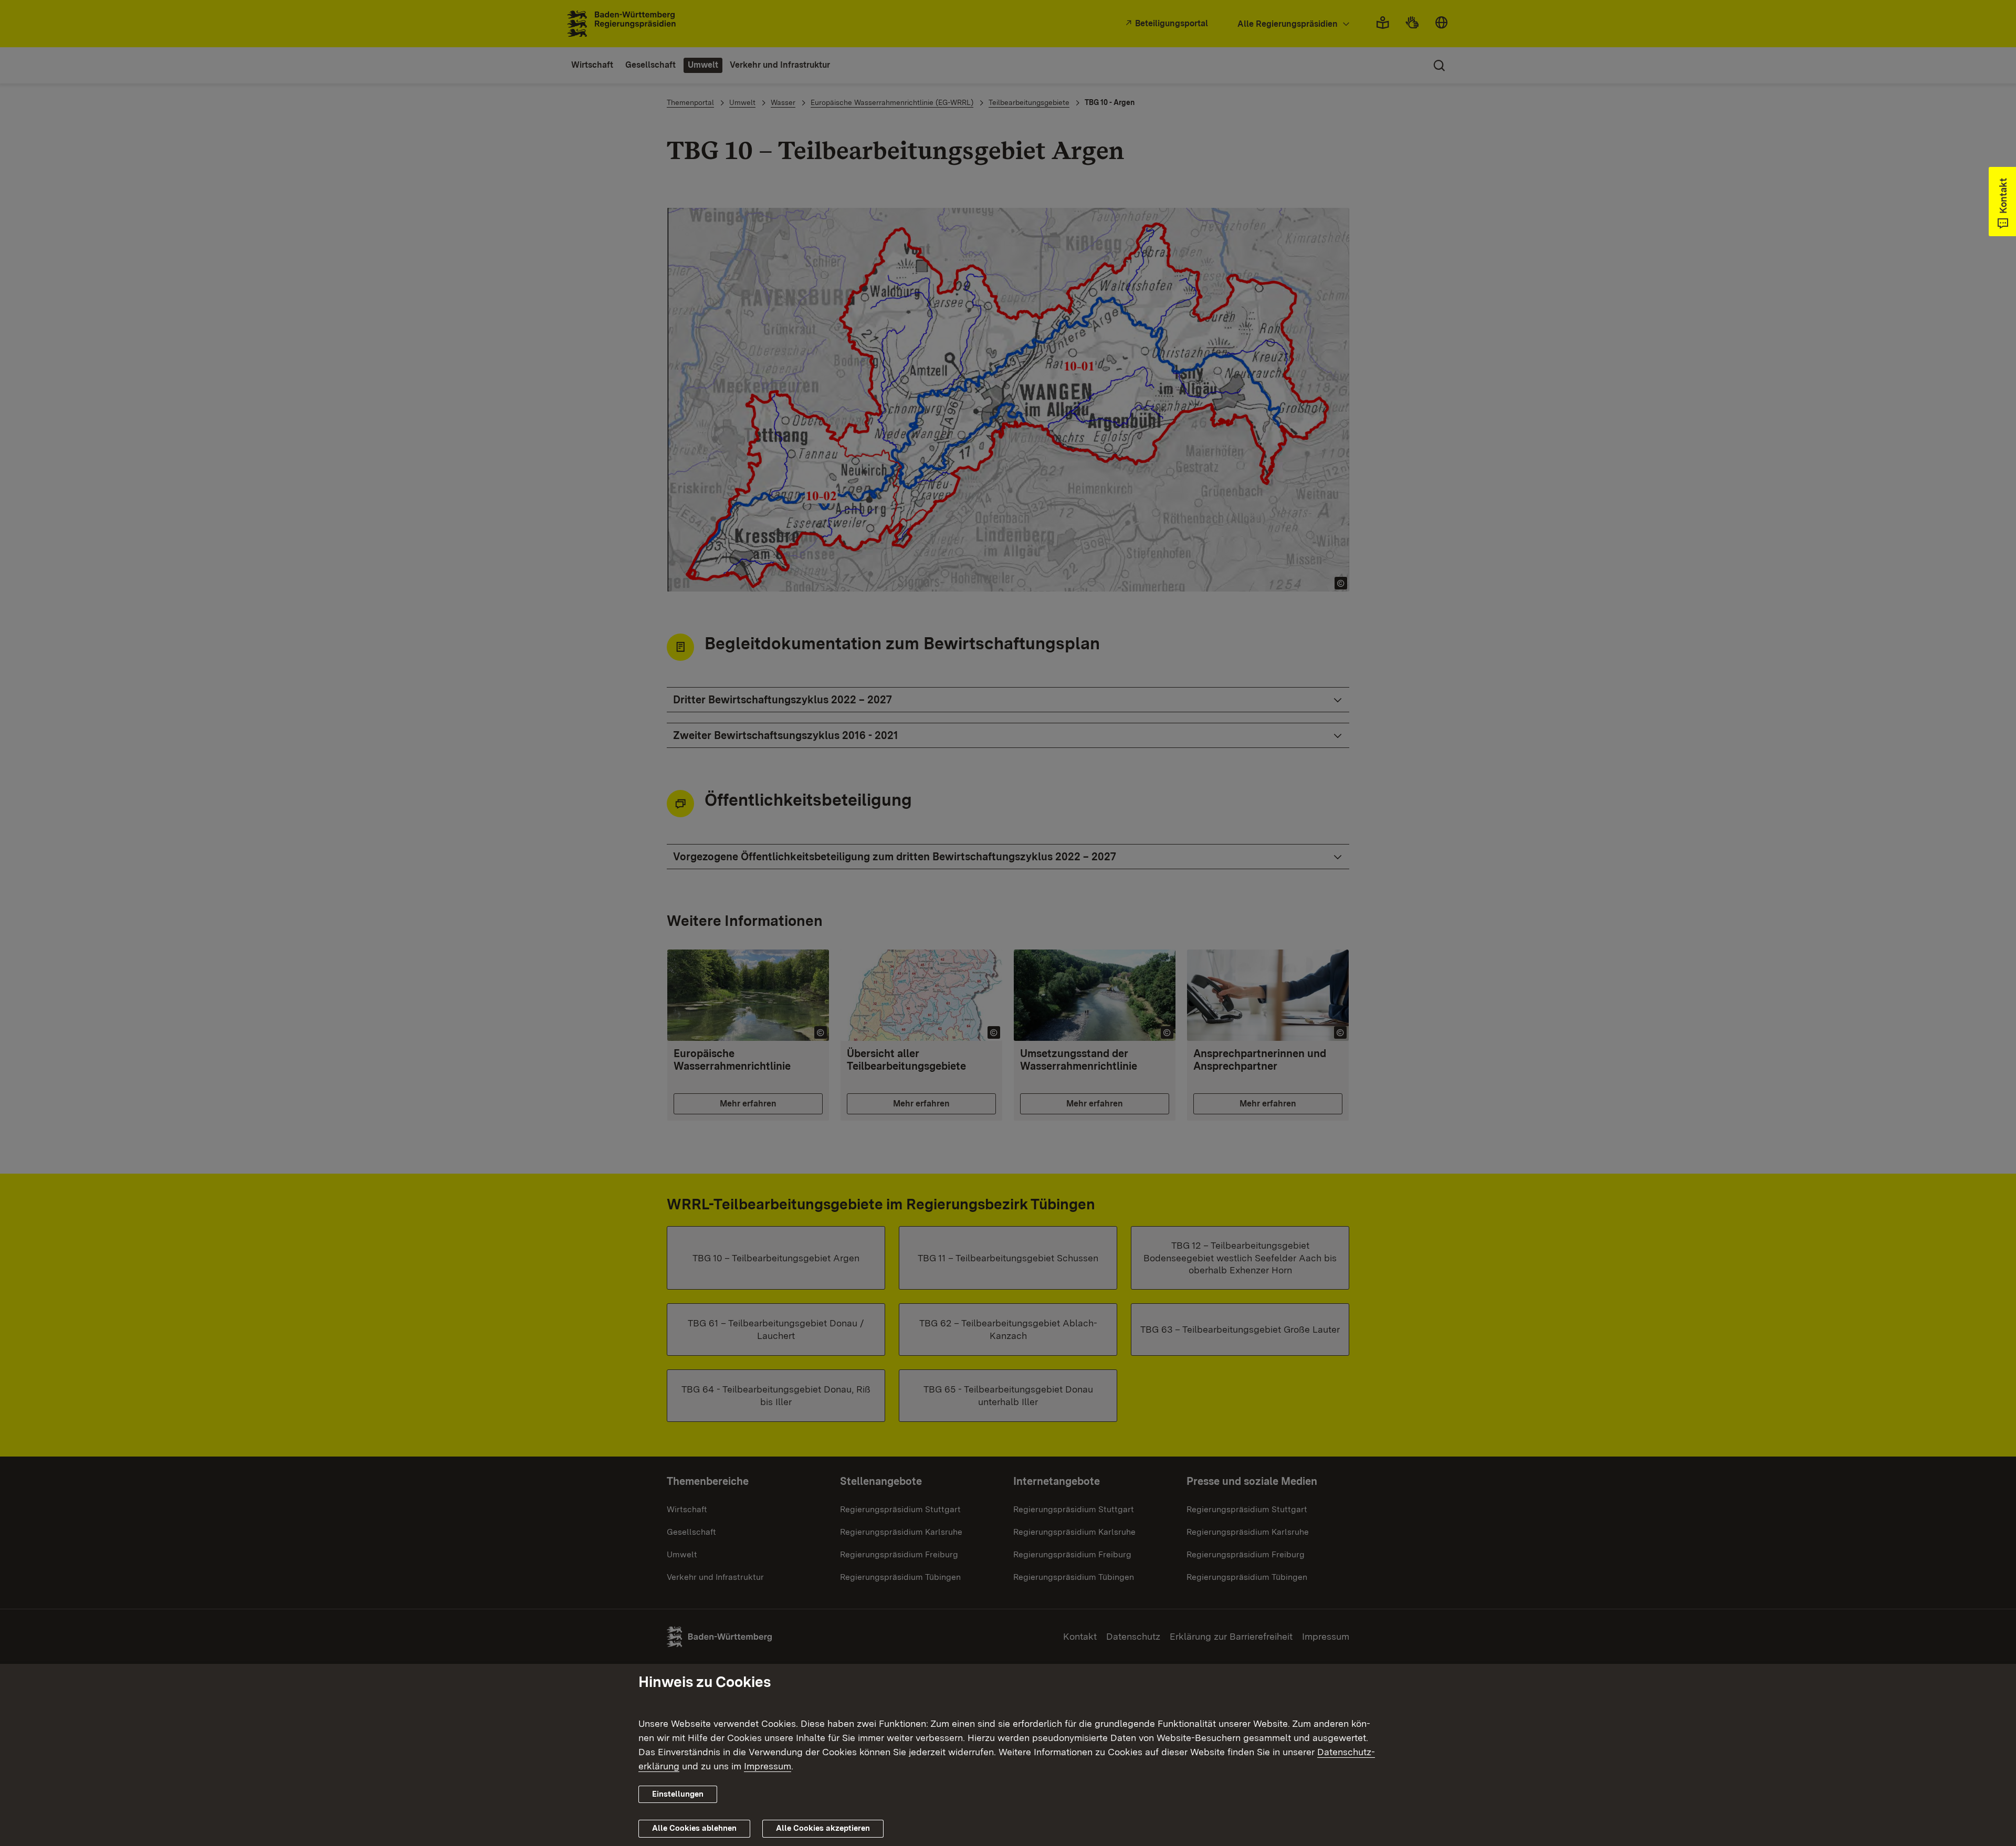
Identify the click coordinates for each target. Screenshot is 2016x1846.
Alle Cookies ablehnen (694, 1828)
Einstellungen (678, 1794)
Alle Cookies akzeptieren (823, 1828)
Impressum (768, 1766)
